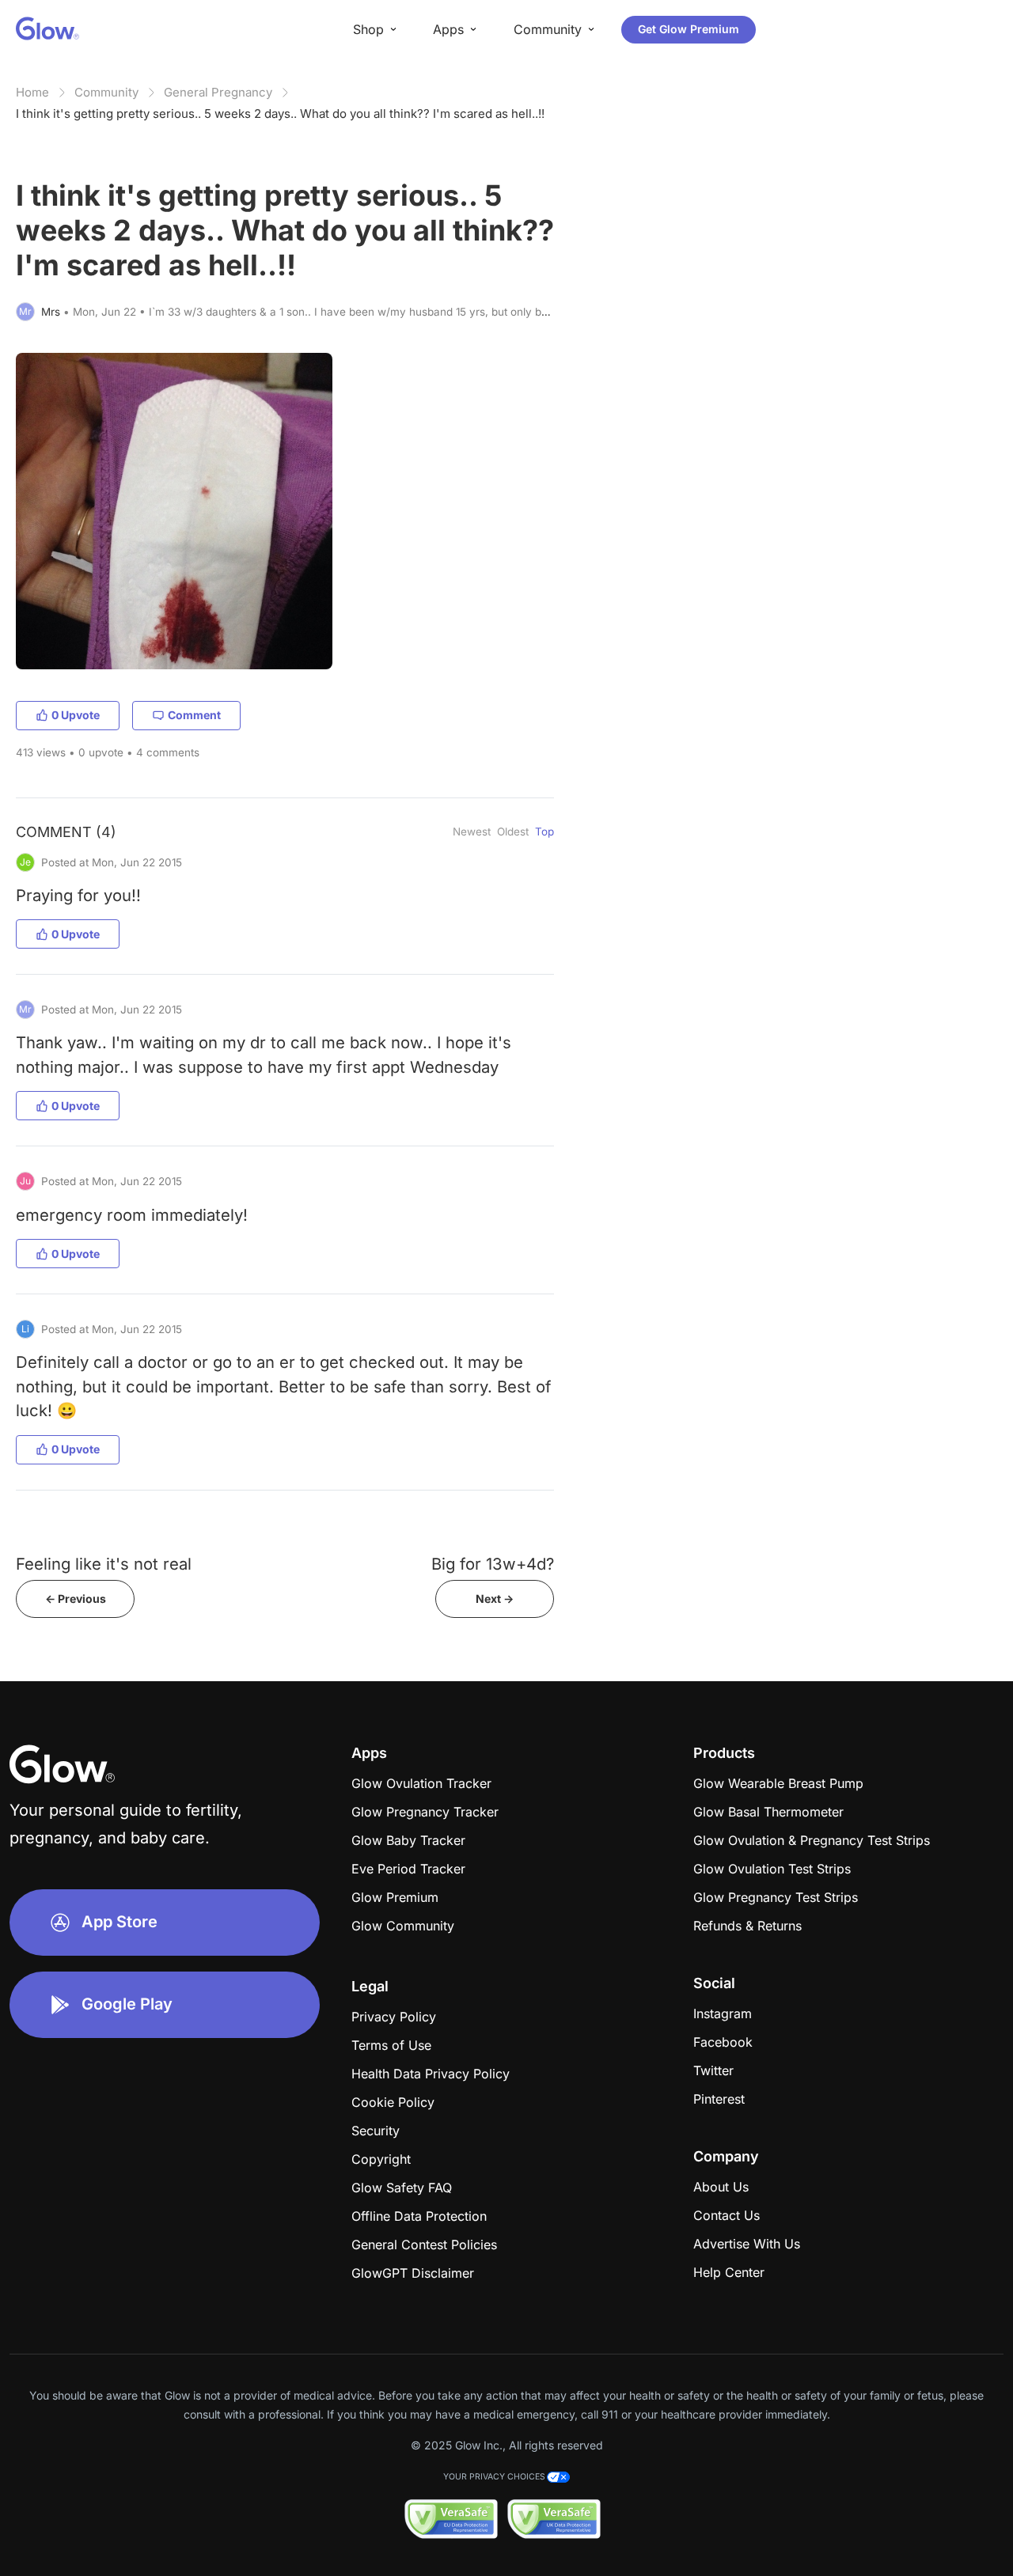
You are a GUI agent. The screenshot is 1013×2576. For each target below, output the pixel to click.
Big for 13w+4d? (493, 1564)
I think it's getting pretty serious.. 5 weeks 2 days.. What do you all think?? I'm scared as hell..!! (280, 114)
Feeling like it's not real (104, 1564)
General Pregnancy (218, 92)
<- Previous (76, 1599)
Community (106, 92)
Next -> (495, 1599)
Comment (194, 715)
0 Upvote (76, 715)
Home (32, 92)
